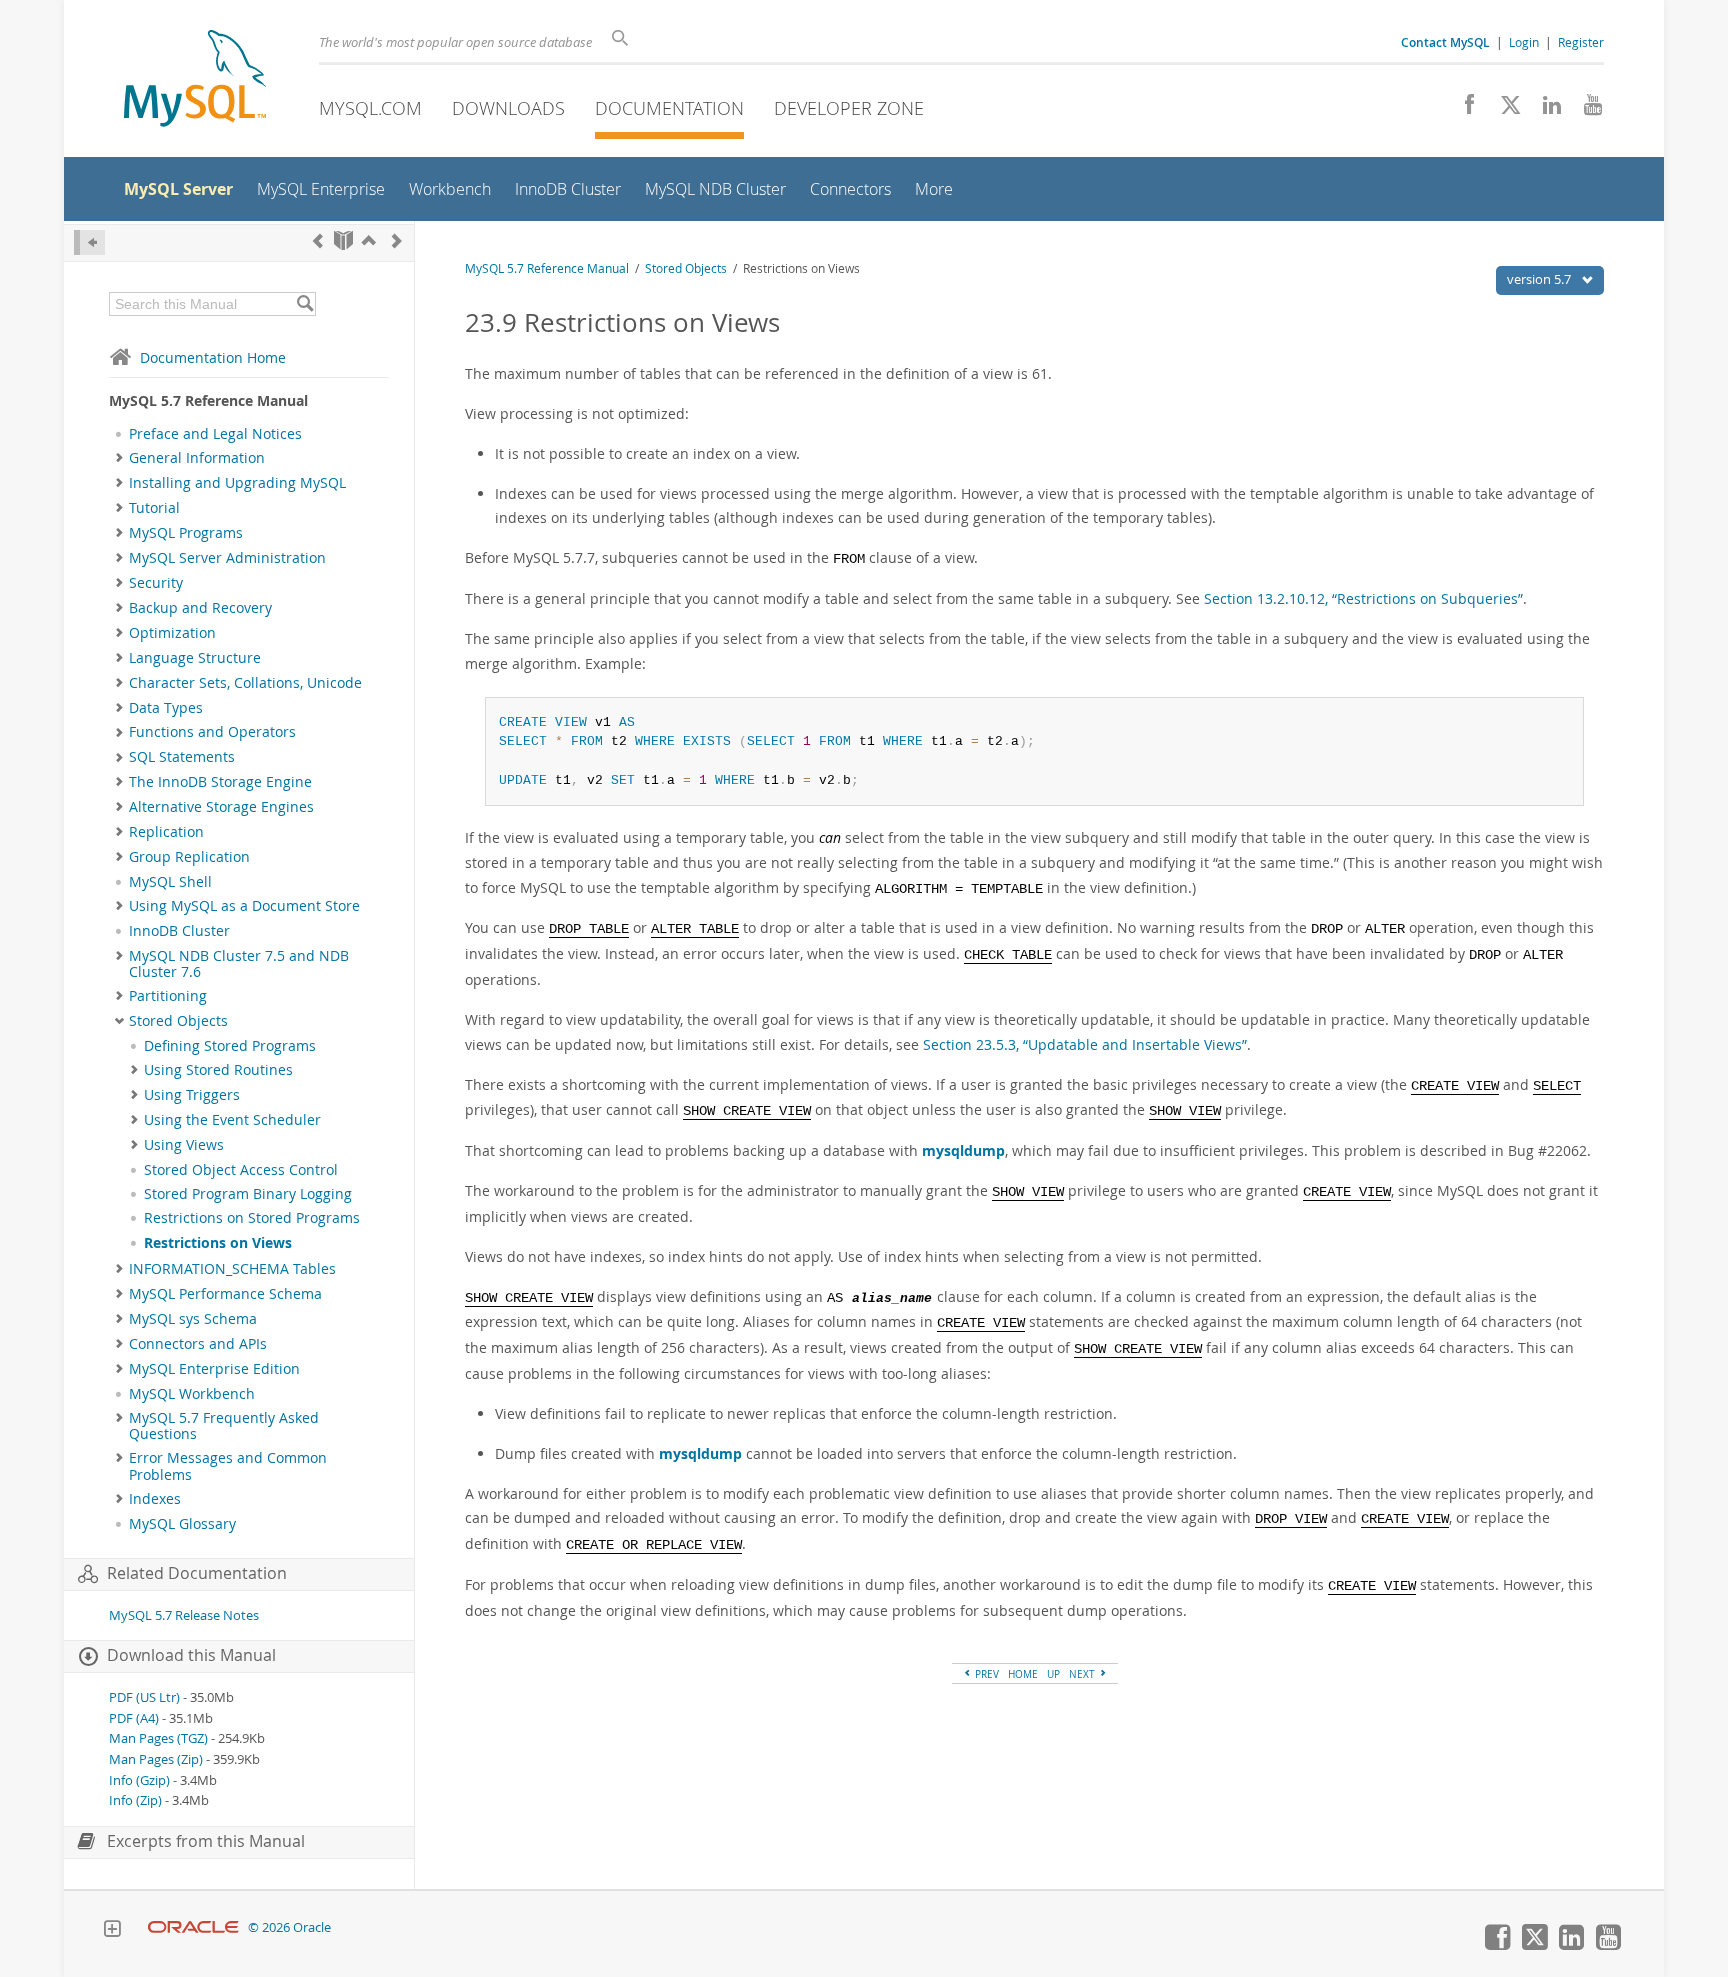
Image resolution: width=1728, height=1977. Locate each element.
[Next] (397, 240)
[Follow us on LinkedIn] (1544, 110)
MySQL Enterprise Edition (214, 1369)
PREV (985, 1674)
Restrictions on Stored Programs (252, 1218)
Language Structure (195, 658)
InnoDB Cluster (179, 931)
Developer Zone (849, 108)
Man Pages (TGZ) (158, 1738)
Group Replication (189, 857)
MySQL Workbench (192, 1394)
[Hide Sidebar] (89, 242)
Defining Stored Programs (230, 1046)
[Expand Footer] (112, 1931)
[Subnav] (119, 458)
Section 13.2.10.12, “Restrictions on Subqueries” (1363, 598)
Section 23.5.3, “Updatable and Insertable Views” (1085, 1044)
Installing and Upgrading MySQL (237, 483)
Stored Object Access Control (241, 1170)
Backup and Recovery (200, 608)
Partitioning (168, 996)
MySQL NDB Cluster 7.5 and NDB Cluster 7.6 (239, 964)
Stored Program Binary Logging (248, 1194)
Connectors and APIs (198, 1344)
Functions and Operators (212, 732)
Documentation (669, 108)
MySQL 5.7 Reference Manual (547, 268)
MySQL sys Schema (193, 1319)
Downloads (508, 108)
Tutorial (154, 508)
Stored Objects (178, 1021)
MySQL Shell (170, 882)
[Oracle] (193, 1927)
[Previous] (318, 240)
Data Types (166, 708)
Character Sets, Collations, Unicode (245, 683)
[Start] (343, 240)
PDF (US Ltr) (144, 1697)
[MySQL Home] (195, 80)
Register (1581, 42)
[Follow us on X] (1503, 110)
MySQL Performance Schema (225, 1294)
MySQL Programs (186, 533)
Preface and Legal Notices (215, 434)
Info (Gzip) (139, 1780)
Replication (166, 832)
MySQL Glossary (182, 1524)
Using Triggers (192, 1095)
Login (1524, 42)
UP (1053, 1674)
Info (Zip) (135, 1800)
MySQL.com (370, 108)
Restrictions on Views (218, 1243)
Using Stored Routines (218, 1070)
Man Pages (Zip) (156, 1759)
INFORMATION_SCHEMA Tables (232, 1269)
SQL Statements (182, 757)
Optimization (172, 633)
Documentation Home (213, 357)
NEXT (1083, 1674)
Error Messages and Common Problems (228, 1466)
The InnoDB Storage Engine (220, 782)
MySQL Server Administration (227, 558)
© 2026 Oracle (289, 1927)
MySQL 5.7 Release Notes (184, 1615)
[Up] (369, 240)
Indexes (155, 1499)
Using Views (184, 1145)
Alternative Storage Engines (221, 807)
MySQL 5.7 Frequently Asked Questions (224, 1426)
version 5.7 (1540, 279)
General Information (197, 458)
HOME (1023, 1674)
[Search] (304, 304)
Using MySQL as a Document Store (244, 906)
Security (156, 583)
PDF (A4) (134, 1718)
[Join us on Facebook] (1462, 110)
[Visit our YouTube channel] (1585, 110)
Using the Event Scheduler (232, 1120)
